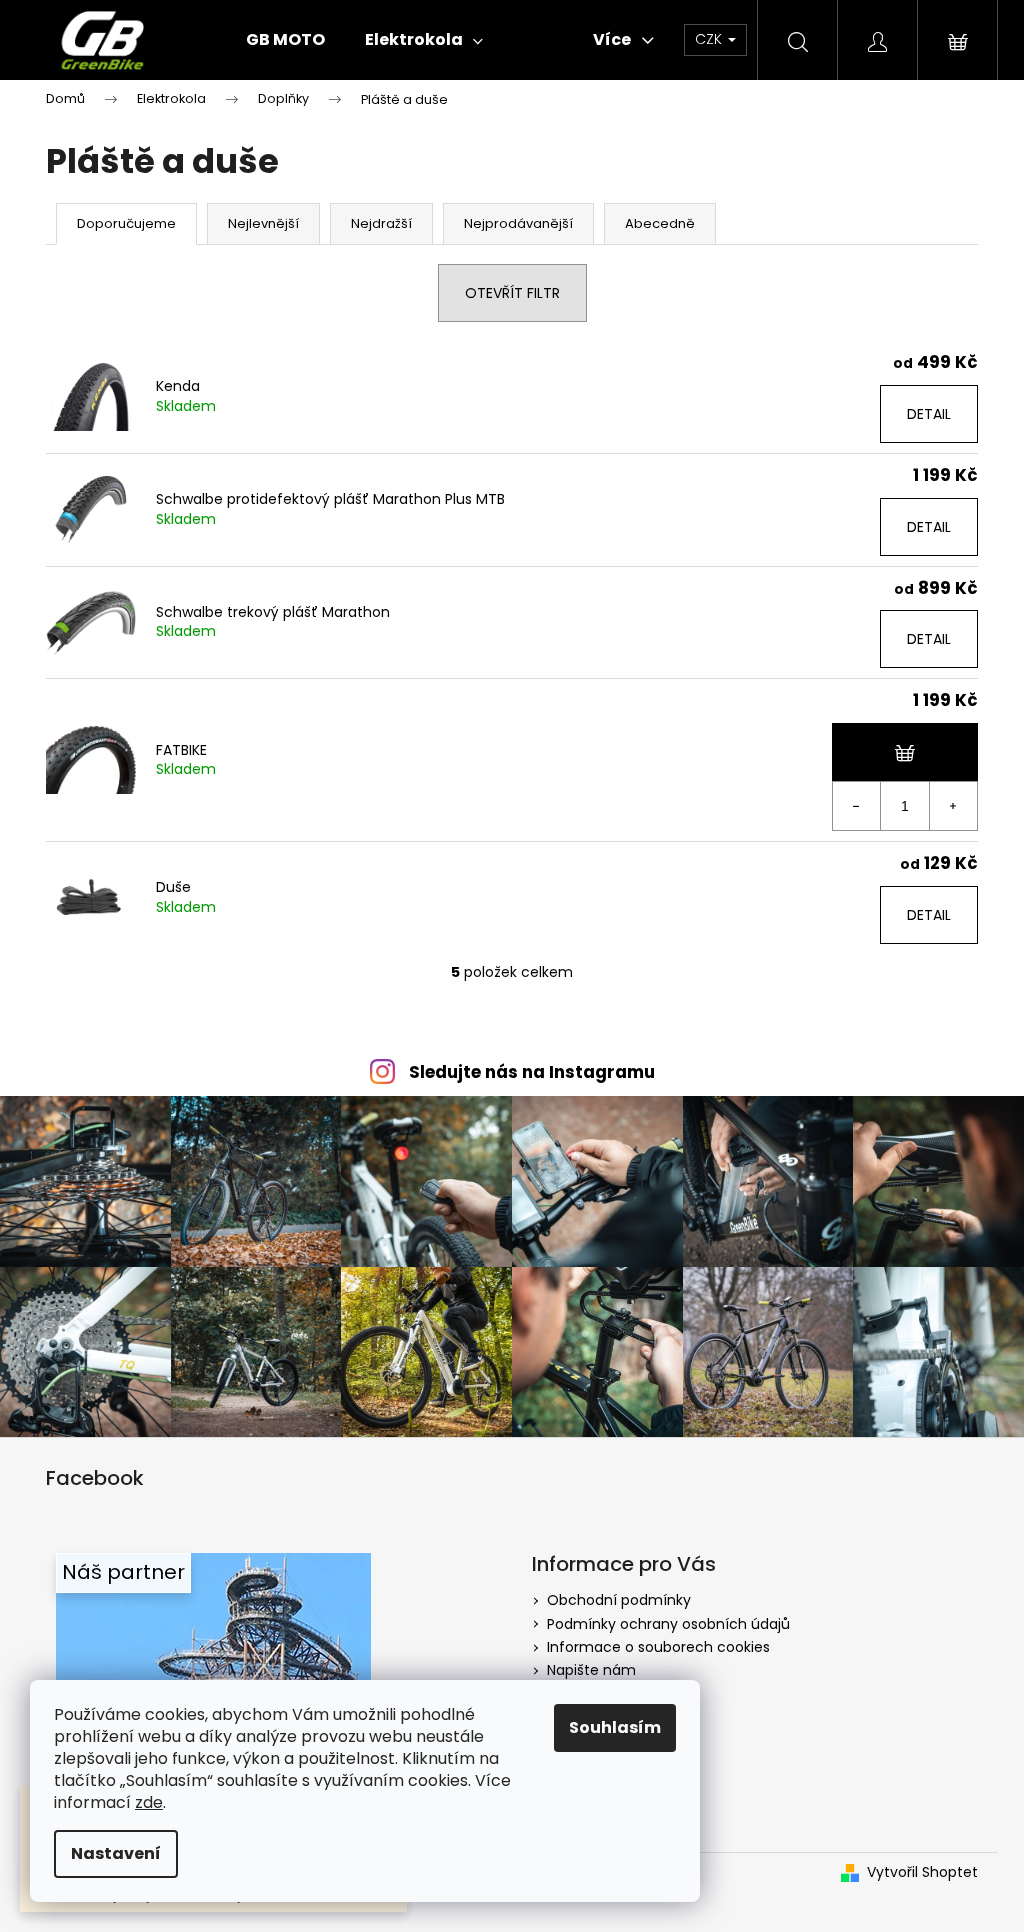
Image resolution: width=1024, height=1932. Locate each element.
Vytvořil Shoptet (922, 1872)
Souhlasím (615, 1727)
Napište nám (591, 1670)
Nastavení (116, 1853)
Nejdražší (381, 223)
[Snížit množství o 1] (857, 806)
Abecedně (660, 223)
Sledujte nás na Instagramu (532, 1072)
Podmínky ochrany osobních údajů (668, 1624)
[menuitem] (285, 40)
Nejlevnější (263, 223)
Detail (929, 414)
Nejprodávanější (518, 223)
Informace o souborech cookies (658, 1647)
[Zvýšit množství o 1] (953, 806)
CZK (710, 39)
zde (149, 1802)
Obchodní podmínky (619, 1600)
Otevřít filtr (512, 293)
